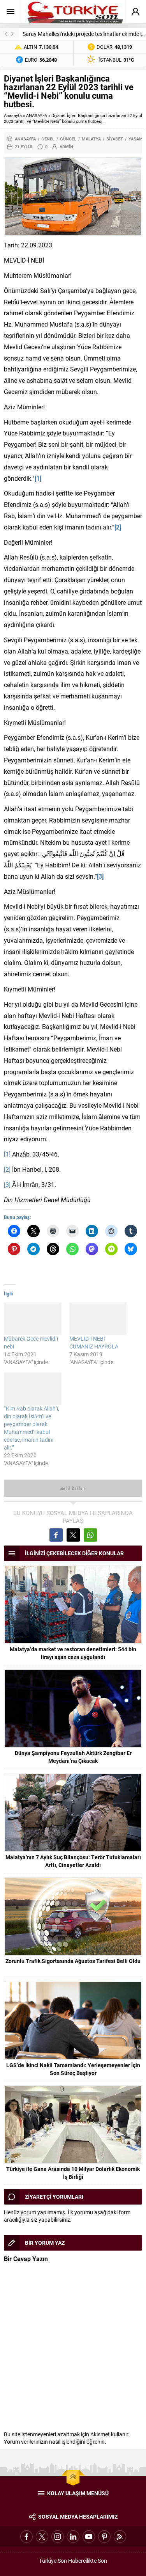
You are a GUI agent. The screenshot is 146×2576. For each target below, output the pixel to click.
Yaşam (136, 139)
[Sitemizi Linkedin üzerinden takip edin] (73, 2537)
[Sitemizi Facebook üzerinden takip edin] (26, 2537)
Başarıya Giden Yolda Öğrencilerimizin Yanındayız (82, 34)
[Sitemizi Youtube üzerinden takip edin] (89, 2537)
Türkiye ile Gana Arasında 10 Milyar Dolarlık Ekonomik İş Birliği (73, 2173)
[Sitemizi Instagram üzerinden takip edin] (58, 2537)
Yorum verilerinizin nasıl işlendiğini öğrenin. (55, 2442)
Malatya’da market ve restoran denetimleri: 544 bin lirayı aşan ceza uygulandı (73, 1653)
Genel (48, 139)
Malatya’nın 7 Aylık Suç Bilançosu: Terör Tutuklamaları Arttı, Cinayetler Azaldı (73, 1861)
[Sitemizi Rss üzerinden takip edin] (120, 2537)
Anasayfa (13, 115)
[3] (7, 1184)
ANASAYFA (37, 115)
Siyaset (115, 139)
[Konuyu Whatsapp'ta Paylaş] (90, 1535)
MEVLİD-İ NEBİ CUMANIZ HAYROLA (94, 1342)
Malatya (91, 139)
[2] (7, 1169)
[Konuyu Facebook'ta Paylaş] (56, 1535)
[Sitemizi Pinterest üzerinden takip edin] (104, 2537)
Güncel (68, 139)
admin (66, 147)
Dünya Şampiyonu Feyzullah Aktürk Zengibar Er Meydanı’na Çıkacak (73, 1757)
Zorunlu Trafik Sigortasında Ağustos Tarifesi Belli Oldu (73, 1961)
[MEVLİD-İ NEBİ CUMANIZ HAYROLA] (98, 1319)
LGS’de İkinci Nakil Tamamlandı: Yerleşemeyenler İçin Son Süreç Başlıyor (73, 2069)
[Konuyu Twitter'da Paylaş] (73, 1535)
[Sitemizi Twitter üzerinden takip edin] (42, 2537)
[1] (7, 1154)
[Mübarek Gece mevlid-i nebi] (33, 1319)
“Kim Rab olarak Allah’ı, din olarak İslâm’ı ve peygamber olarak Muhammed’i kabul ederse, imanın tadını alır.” (32, 1428)
